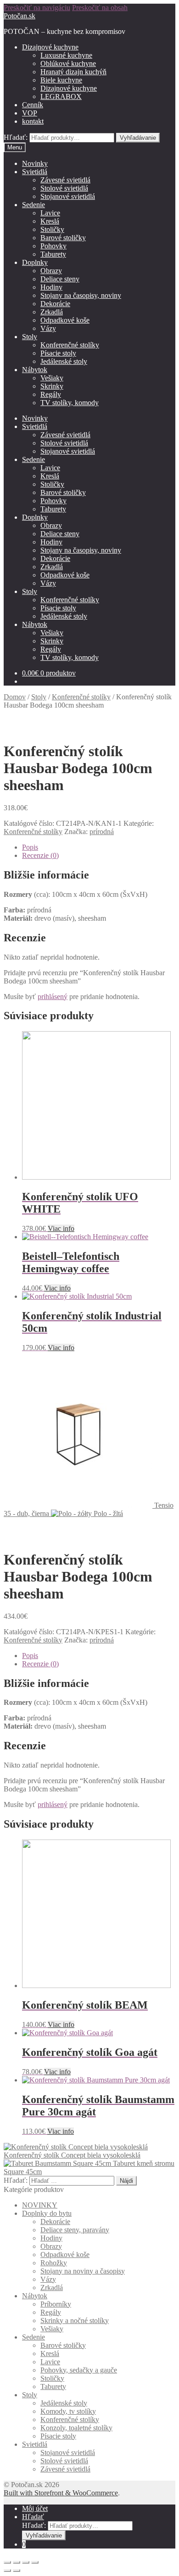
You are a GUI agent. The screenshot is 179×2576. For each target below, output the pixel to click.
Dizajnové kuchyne (50, 47)
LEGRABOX (61, 96)
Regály (51, 394)
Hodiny (51, 287)
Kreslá (50, 221)
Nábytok (35, 370)
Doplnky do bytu (47, 2213)
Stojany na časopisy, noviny (81, 295)
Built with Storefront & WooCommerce (61, 2493)
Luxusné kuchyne (66, 55)
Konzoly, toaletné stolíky (76, 2428)
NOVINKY (40, 2205)
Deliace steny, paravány (75, 2230)
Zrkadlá (52, 312)
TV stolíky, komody (70, 403)
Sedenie (34, 205)
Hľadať (33, 2517)
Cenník (33, 105)
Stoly (30, 337)
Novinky (35, 163)
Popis (30, 847)
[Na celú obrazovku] (26, 2562)
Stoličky (52, 229)
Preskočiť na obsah (100, 8)
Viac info (61, 1228)
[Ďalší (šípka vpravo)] (17, 2571)
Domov (15, 697)
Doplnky (35, 262)
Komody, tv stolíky (68, 2411)
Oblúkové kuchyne (68, 63)
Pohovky (53, 246)
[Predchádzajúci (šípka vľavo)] (7, 2571)
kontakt (33, 121)
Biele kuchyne (61, 80)
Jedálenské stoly (64, 361)
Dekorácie (55, 304)
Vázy (48, 328)
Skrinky (52, 386)
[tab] (99, 847)
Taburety (53, 254)
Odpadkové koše (65, 320)
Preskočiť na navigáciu (37, 8)
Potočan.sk (20, 16)
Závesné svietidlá (65, 180)
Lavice (50, 213)
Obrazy (51, 271)
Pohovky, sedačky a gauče (79, 2370)
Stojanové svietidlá (68, 196)
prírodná (102, 832)
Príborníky (56, 2304)
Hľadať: (16, 137)
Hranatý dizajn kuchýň (73, 72)
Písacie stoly (58, 353)
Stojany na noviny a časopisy (83, 2271)
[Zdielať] (17, 2562)
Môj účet (35, 2508)
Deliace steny (60, 279)
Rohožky (54, 2263)
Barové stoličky (63, 238)
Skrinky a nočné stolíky (75, 2321)
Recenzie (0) (40, 855)
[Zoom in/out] (35, 2562)
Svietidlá (35, 172)
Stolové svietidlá (64, 188)
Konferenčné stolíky (70, 345)
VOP (30, 113)
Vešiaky (52, 378)
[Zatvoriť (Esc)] (7, 2562)
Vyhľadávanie (138, 138)
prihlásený (53, 997)
